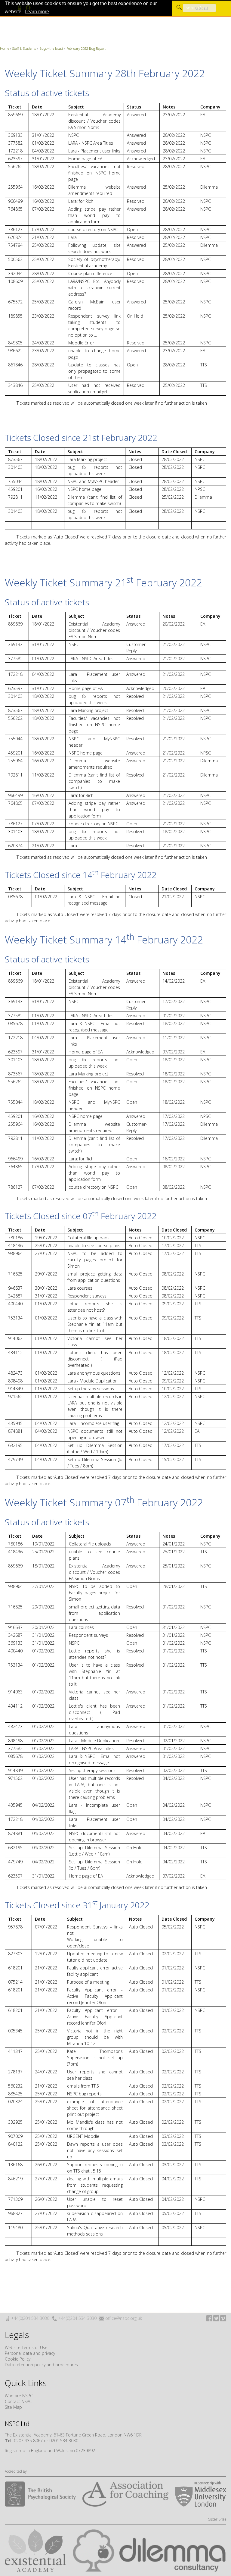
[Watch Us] (223, 2318)
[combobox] (199, 8)
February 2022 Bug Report (86, 48)
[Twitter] (216, 2318)
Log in (20, 8)
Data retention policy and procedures (41, 2365)
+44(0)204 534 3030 (30, 2318)
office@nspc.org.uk (124, 2318)
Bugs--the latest (51, 48)
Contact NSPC (18, 2401)
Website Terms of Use (26, 2347)
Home (5, 48)
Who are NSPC (19, 2396)
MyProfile (29, 8)
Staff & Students (24, 48)
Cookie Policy (18, 2359)
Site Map (13, 2407)
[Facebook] (209, 2318)
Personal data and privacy (30, 2353)
